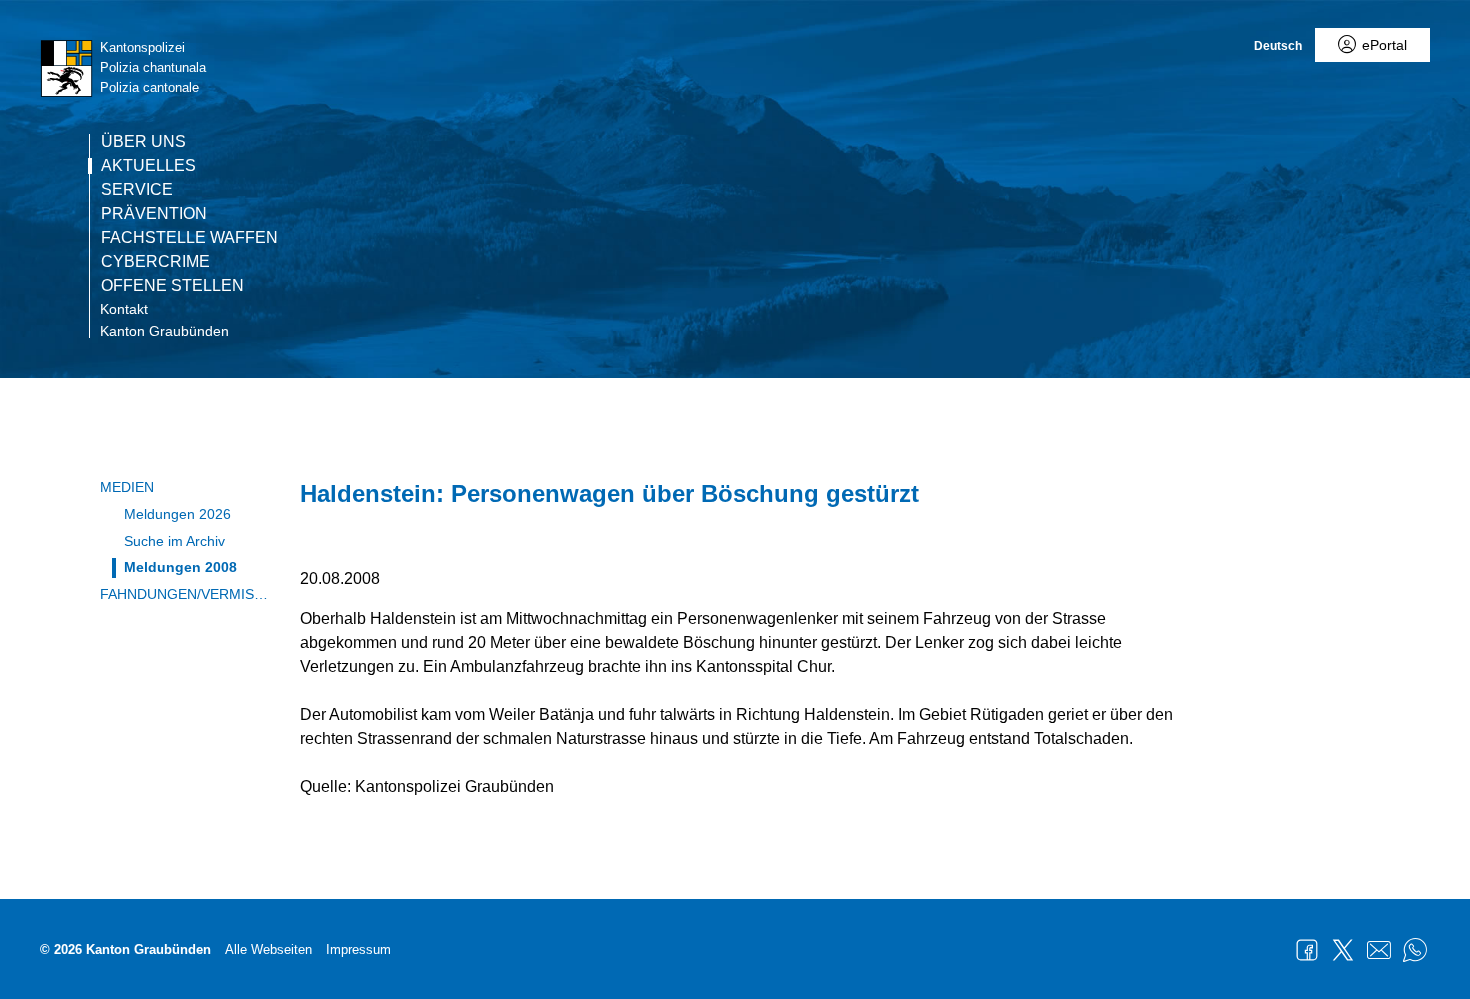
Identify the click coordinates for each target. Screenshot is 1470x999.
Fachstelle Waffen (189, 238)
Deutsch (1278, 46)
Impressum (358, 949)
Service (137, 190)
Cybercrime (155, 262)
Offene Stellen (172, 286)
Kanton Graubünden (164, 331)
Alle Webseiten (268, 949)
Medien (127, 487)
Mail (1379, 950)
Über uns (143, 142)
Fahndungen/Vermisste (185, 594)
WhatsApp (1415, 950)
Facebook (1307, 950)
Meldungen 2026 (177, 514)
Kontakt (124, 309)
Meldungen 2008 (180, 567)
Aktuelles (148, 166)
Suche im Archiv (174, 541)
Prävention (154, 214)
